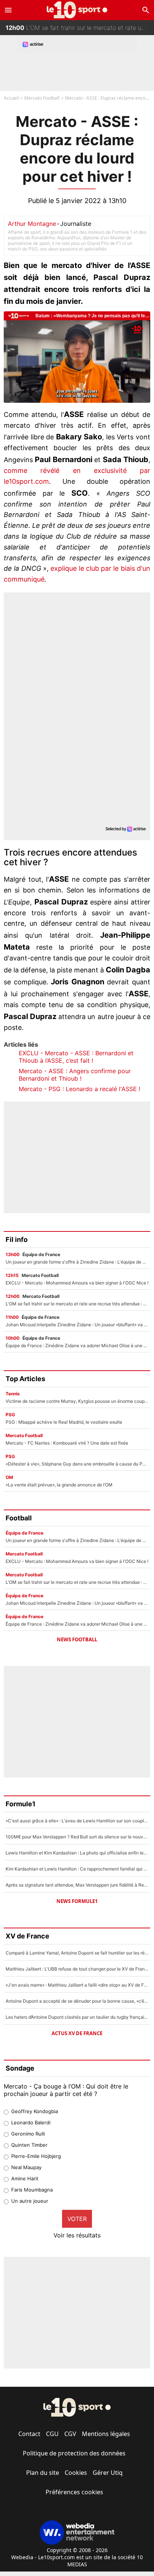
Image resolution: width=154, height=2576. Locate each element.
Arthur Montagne (32, 224)
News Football (77, 1639)
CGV (70, 2434)
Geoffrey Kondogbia (35, 2111)
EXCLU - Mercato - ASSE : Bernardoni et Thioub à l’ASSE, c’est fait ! (76, 1057)
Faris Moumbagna (32, 2190)
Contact (29, 2434)
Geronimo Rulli (28, 2134)
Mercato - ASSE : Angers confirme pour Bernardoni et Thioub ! (75, 1075)
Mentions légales (106, 2434)
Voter (77, 2219)
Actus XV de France (77, 2033)
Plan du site (43, 2473)
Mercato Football (42, 98)
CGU (52, 2434)
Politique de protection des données (74, 2453)
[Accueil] (77, 10)
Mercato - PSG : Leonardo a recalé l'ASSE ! (79, 1089)
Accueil (11, 98)
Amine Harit (25, 2178)
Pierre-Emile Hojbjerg (36, 2156)
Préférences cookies (74, 2492)
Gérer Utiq (108, 2473)
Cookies (76, 2473)
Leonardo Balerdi (31, 2122)
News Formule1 (77, 1901)
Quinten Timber (29, 2145)
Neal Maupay (26, 2167)
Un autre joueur (30, 2201)
